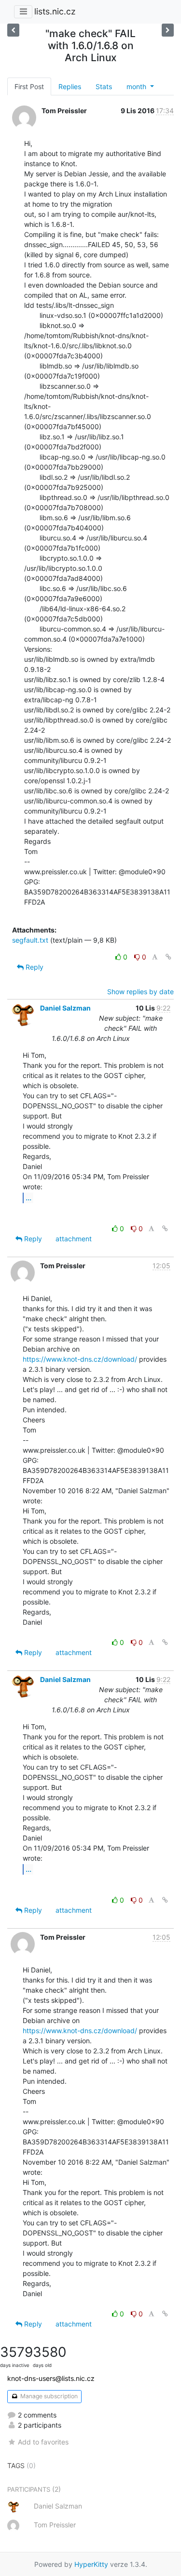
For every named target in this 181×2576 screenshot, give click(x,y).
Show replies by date (140, 992)
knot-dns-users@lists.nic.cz (51, 2378)
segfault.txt (30, 940)
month (137, 86)
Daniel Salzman (65, 1008)
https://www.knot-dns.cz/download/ (80, 1359)
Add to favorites (43, 2442)
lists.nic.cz (55, 11)
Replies (70, 86)
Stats (104, 86)
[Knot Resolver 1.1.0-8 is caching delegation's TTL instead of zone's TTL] (168, 30)
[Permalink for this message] (168, 957)
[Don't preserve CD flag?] (13, 30)
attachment (74, 1239)
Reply (34, 967)
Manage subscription (48, 2396)
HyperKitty (91, 2564)
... (28, 1197)
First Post (29, 86)
